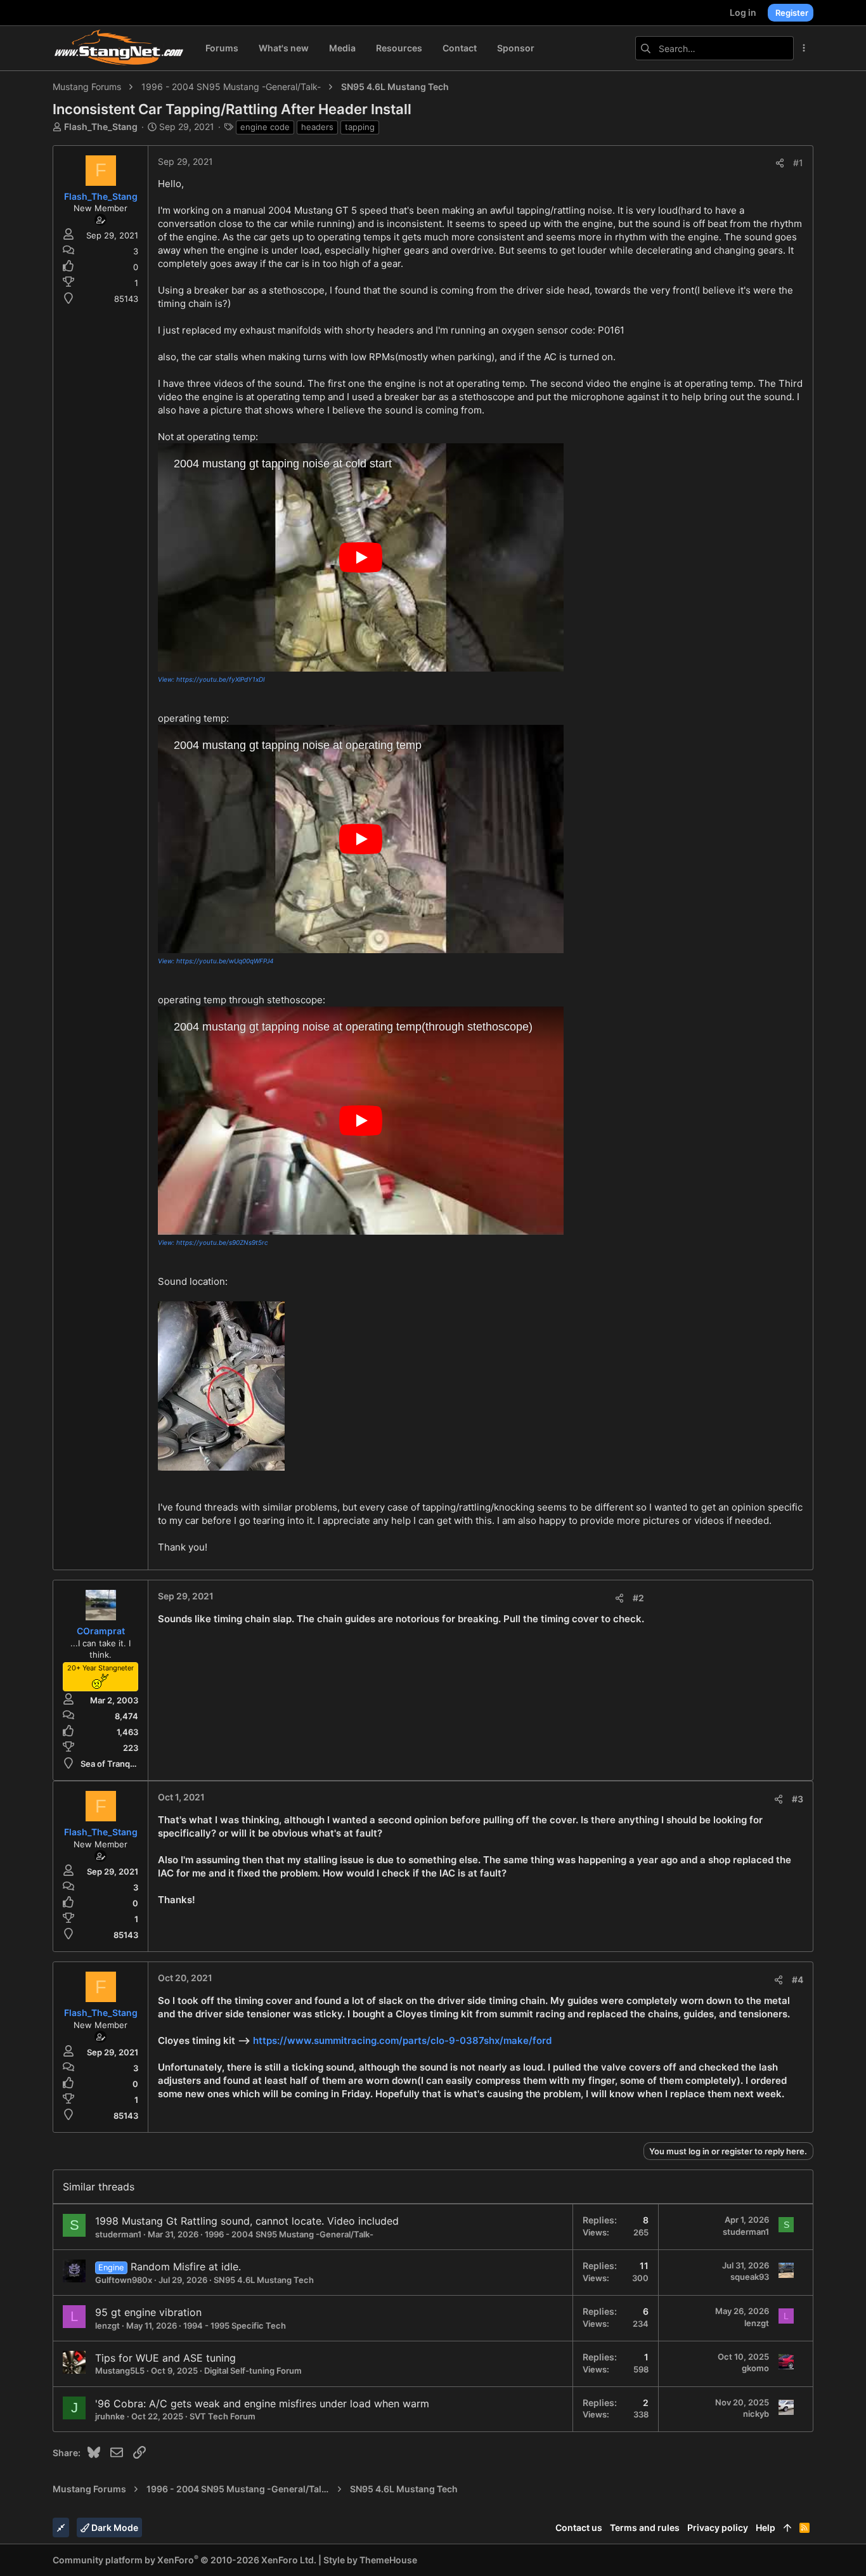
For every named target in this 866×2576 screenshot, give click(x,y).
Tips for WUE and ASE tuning (165, 2358)
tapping (360, 127)
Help (766, 2527)
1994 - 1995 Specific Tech (235, 2326)
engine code (265, 127)
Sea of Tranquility (114, 1764)
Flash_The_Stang (101, 127)
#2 (638, 1598)
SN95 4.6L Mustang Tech (264, 2280)
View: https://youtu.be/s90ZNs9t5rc (213, 1242)
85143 (126, 299)
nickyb (756, 2414)
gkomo (755, 2368)
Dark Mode (114, 2527)
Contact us (579, 2527)
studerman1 (118, 2234)
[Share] (780, 163)
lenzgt (107, 2326)
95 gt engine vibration (148, 2312)
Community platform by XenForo (184, 2560)
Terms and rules (645, 2527)
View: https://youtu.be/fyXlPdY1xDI (211, 679)
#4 (798, 1980)
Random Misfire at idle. (186, 2267)
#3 (798, 1799)
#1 (798, 163)
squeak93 (750, 2277)
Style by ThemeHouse (370, 2560)
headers (317, 127)
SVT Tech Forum (223, 2416)
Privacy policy (718, 2527)
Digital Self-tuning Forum (253, 2371)
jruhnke (110, 2416)
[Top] (787, 2528)
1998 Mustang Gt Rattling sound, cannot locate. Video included (247, 2221)
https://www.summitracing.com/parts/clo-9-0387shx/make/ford (402, 2040)
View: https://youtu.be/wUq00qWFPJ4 (216, 961)
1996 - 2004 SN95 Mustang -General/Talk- (289, 2234)
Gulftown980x (124, 2280)
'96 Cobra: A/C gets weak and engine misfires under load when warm (262, 2404)
